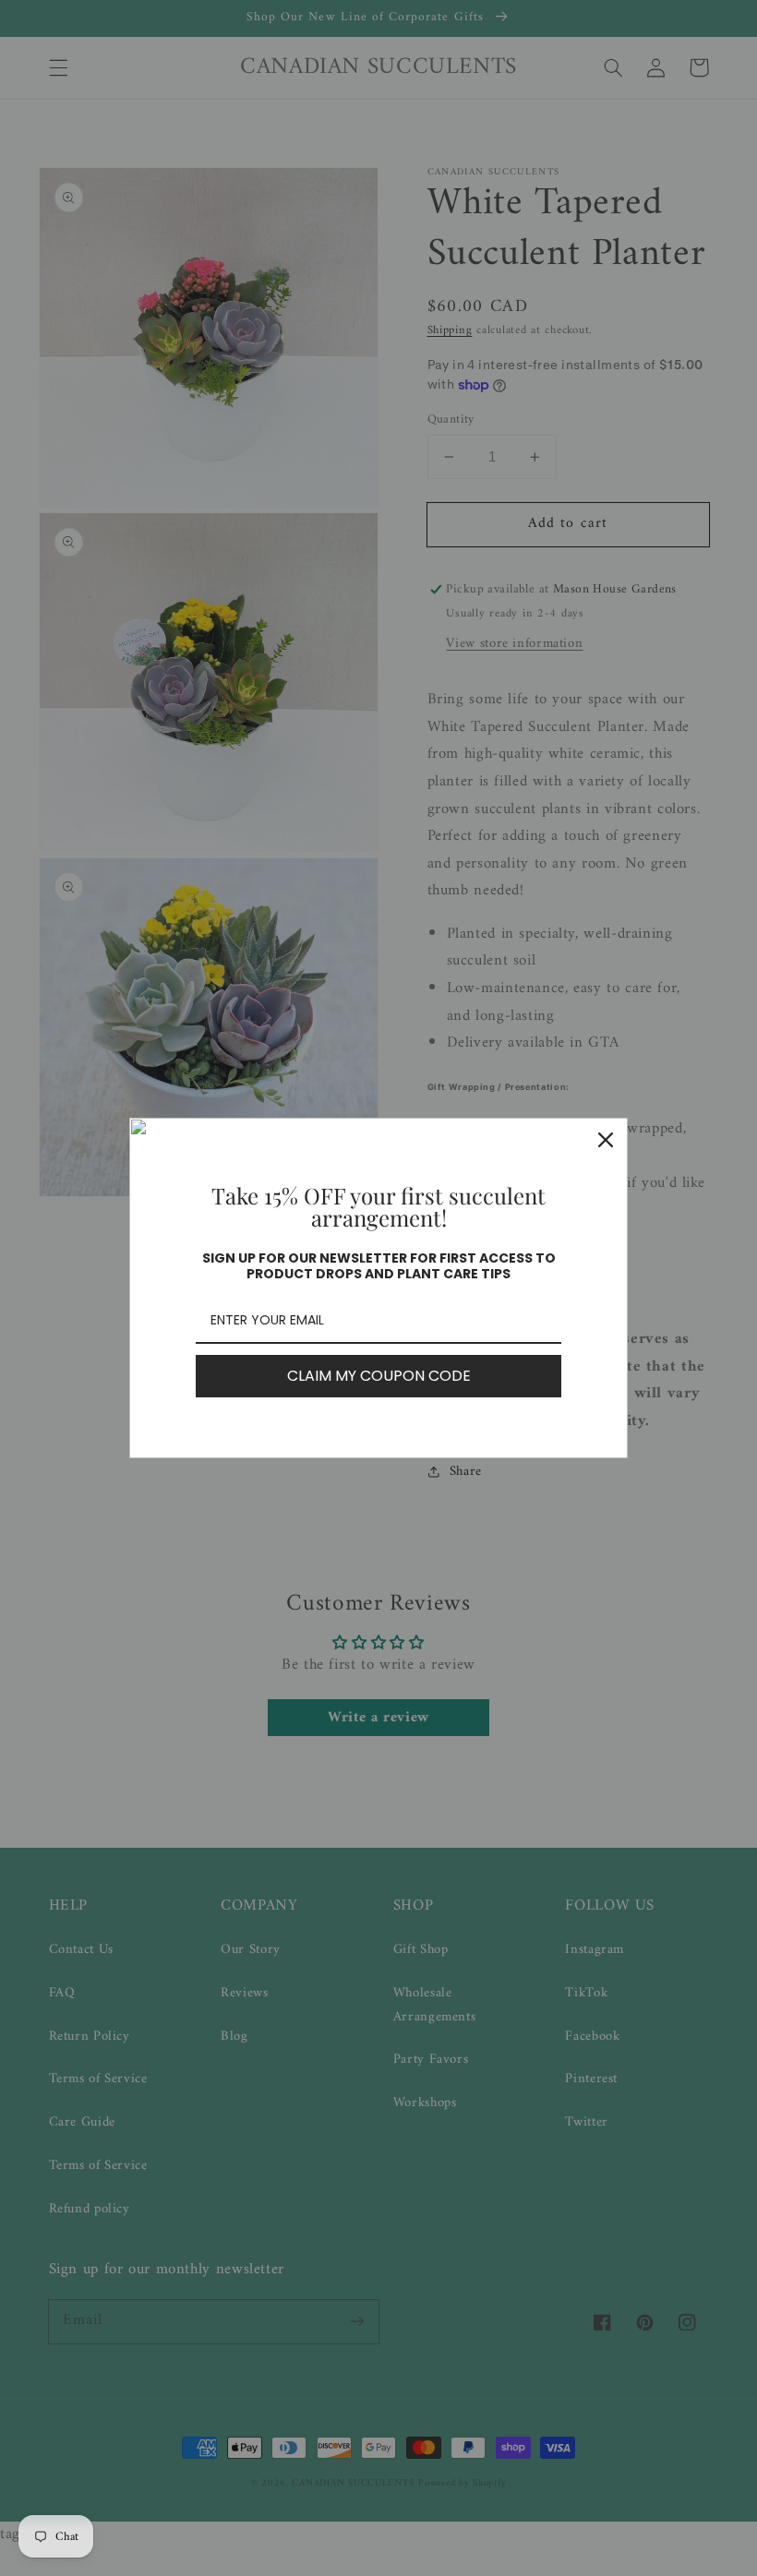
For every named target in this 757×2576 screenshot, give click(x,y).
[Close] (606, 1140)
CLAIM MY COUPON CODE (379, 1376)
